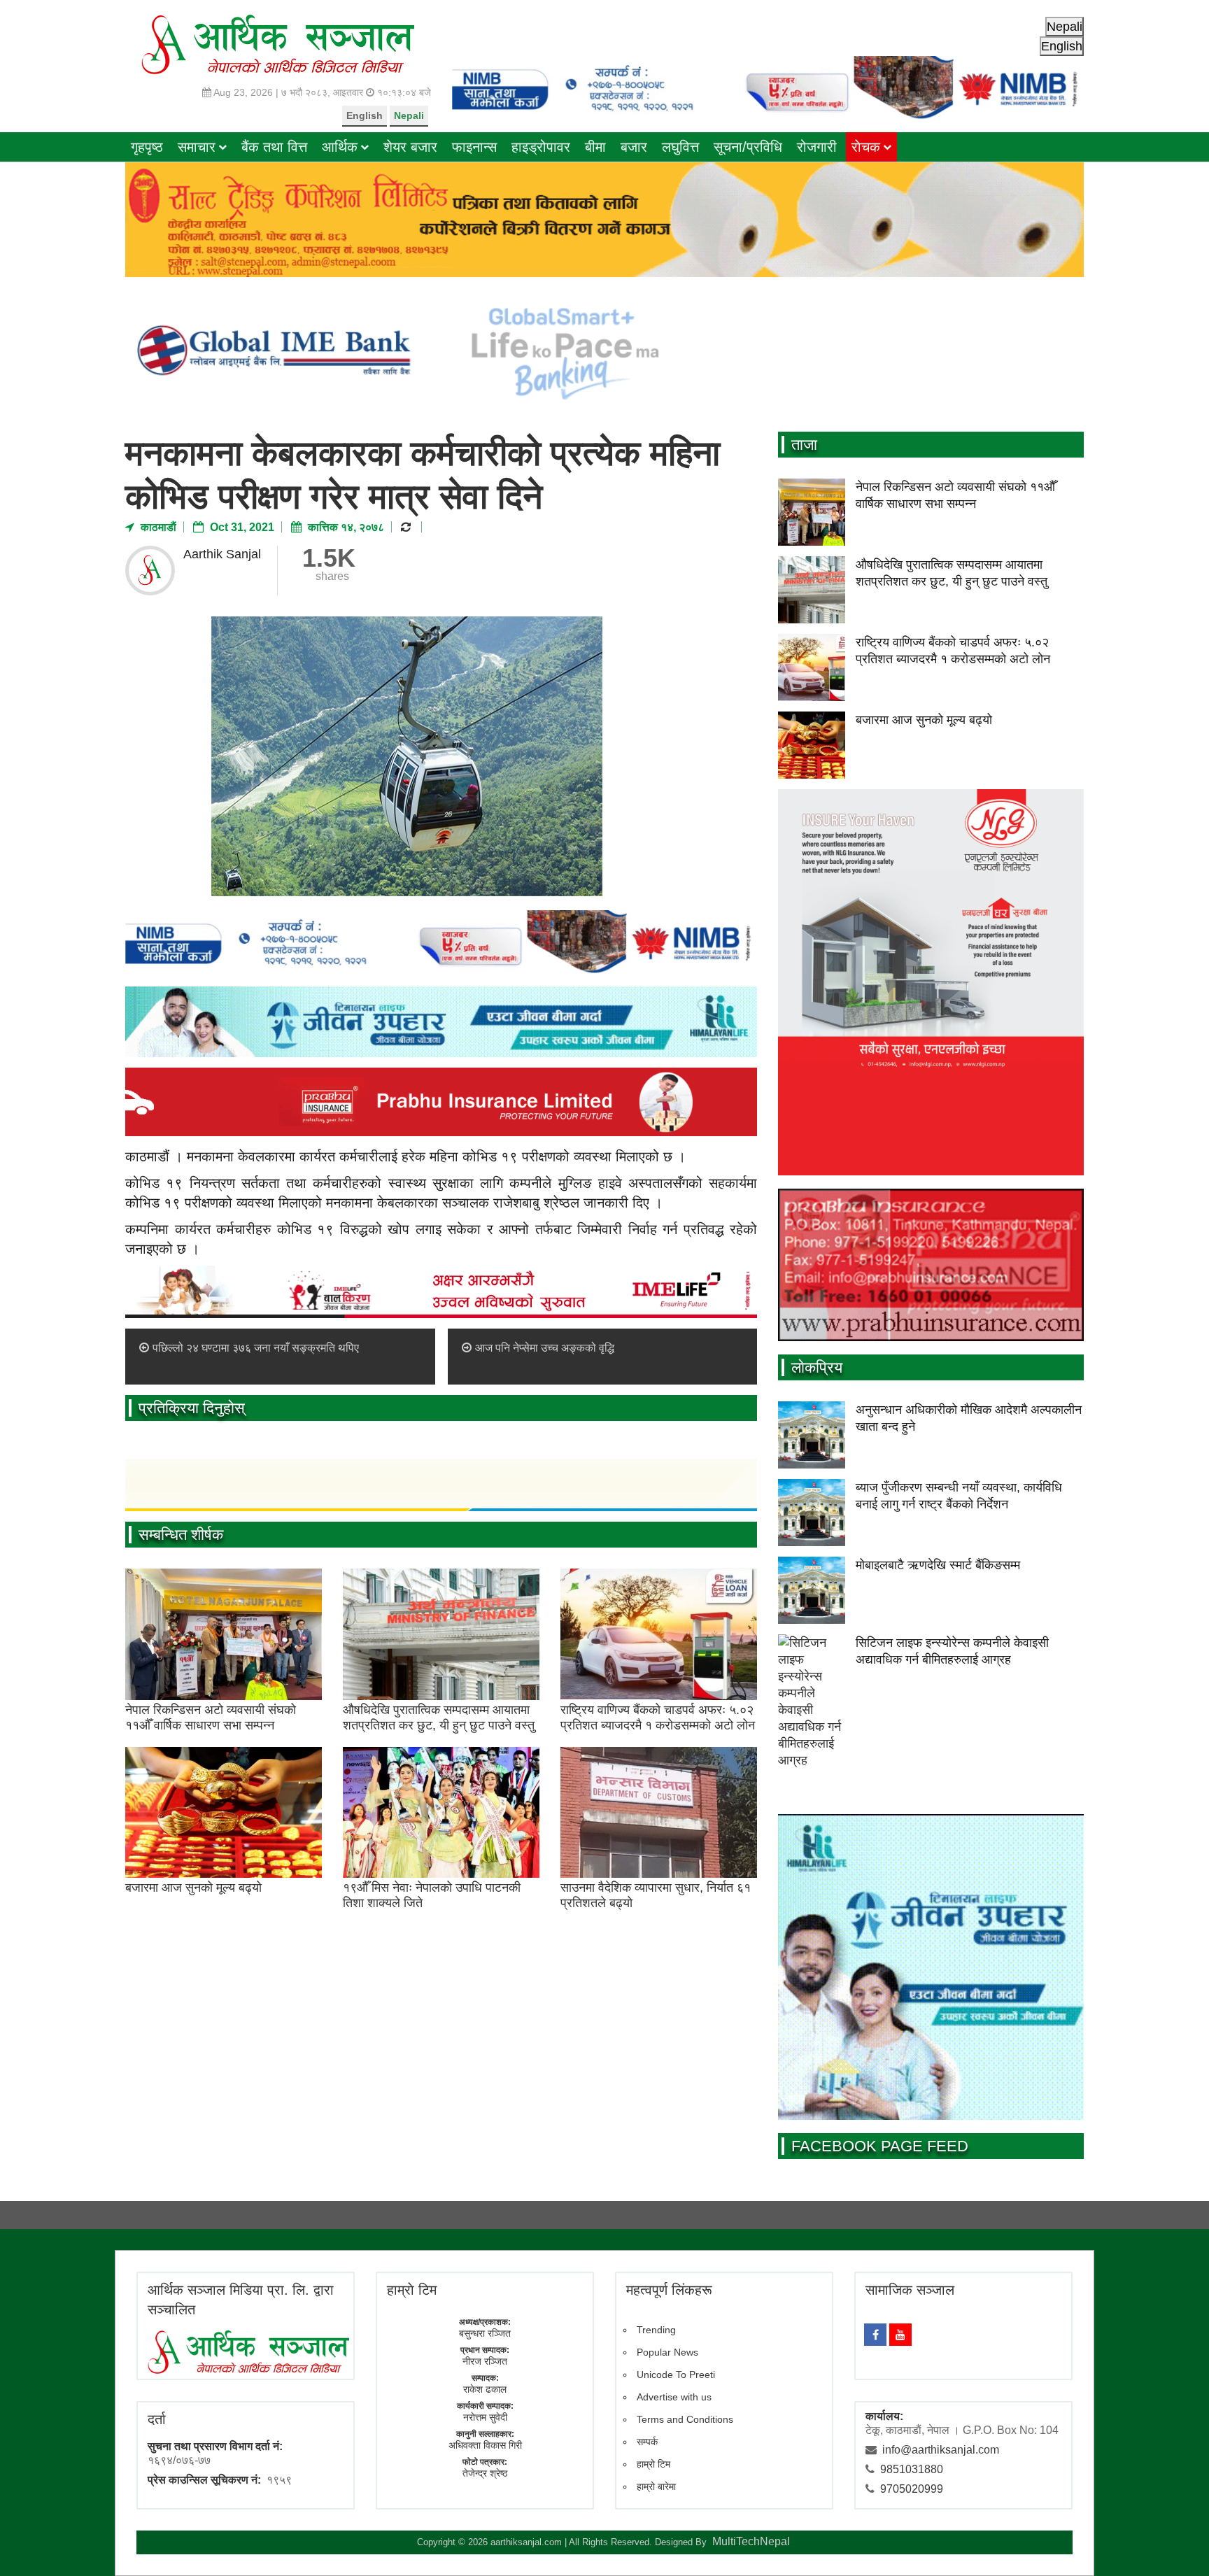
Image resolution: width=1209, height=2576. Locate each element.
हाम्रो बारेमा (656, 2486)
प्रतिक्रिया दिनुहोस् (192, 1408)
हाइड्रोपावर (541, 147)
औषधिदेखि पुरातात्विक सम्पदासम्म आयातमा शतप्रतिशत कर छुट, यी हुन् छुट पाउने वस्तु (439, 1718)
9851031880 (912, 2469)
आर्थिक (340, 147)
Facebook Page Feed (880, 2146)
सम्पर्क (647, 2442)
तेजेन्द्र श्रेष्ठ (485, 2473)
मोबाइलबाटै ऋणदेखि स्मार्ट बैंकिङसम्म (938, 1565)
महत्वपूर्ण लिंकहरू (669, 2290)
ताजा (804, 445)
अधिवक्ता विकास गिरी (485, 2445)
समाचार (197, 147)
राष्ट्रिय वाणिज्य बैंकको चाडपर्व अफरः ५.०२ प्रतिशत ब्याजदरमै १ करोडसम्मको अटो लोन (658, 1718)
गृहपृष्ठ (147, 147)
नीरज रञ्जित (485, 2361)
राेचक (866, 147)
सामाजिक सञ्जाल (910, 2290)
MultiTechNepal (751, 2541)
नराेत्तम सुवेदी (485, 2417)
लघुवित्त (680, 147)
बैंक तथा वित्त (274, 147)
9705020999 (912, 2489)
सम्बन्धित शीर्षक (181, 1535)
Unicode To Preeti (676, 2375)
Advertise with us (674, 2397)
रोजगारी (817, 147)
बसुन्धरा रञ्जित (485, 2333)
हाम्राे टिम (412, 2290)
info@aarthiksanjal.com (941, 2450)
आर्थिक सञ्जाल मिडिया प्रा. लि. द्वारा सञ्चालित (241, 2300)
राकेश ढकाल (485, 2389)
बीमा (595, 147)
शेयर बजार (410, 147)
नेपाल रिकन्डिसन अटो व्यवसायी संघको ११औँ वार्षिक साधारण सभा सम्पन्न (211, 1718)
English (365, 115)
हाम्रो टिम (653, 2464)
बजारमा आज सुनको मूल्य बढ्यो (193, 1888)
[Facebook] (875, 2335)
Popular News (667, 2352)
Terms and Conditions (685, 2419)
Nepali (409, 115)
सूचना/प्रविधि (748, 147)
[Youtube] (900, 2335)
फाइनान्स (474, 147)
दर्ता (157, 2419)
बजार (634, 147)
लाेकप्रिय (817, 1367)
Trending (656, 2330)
